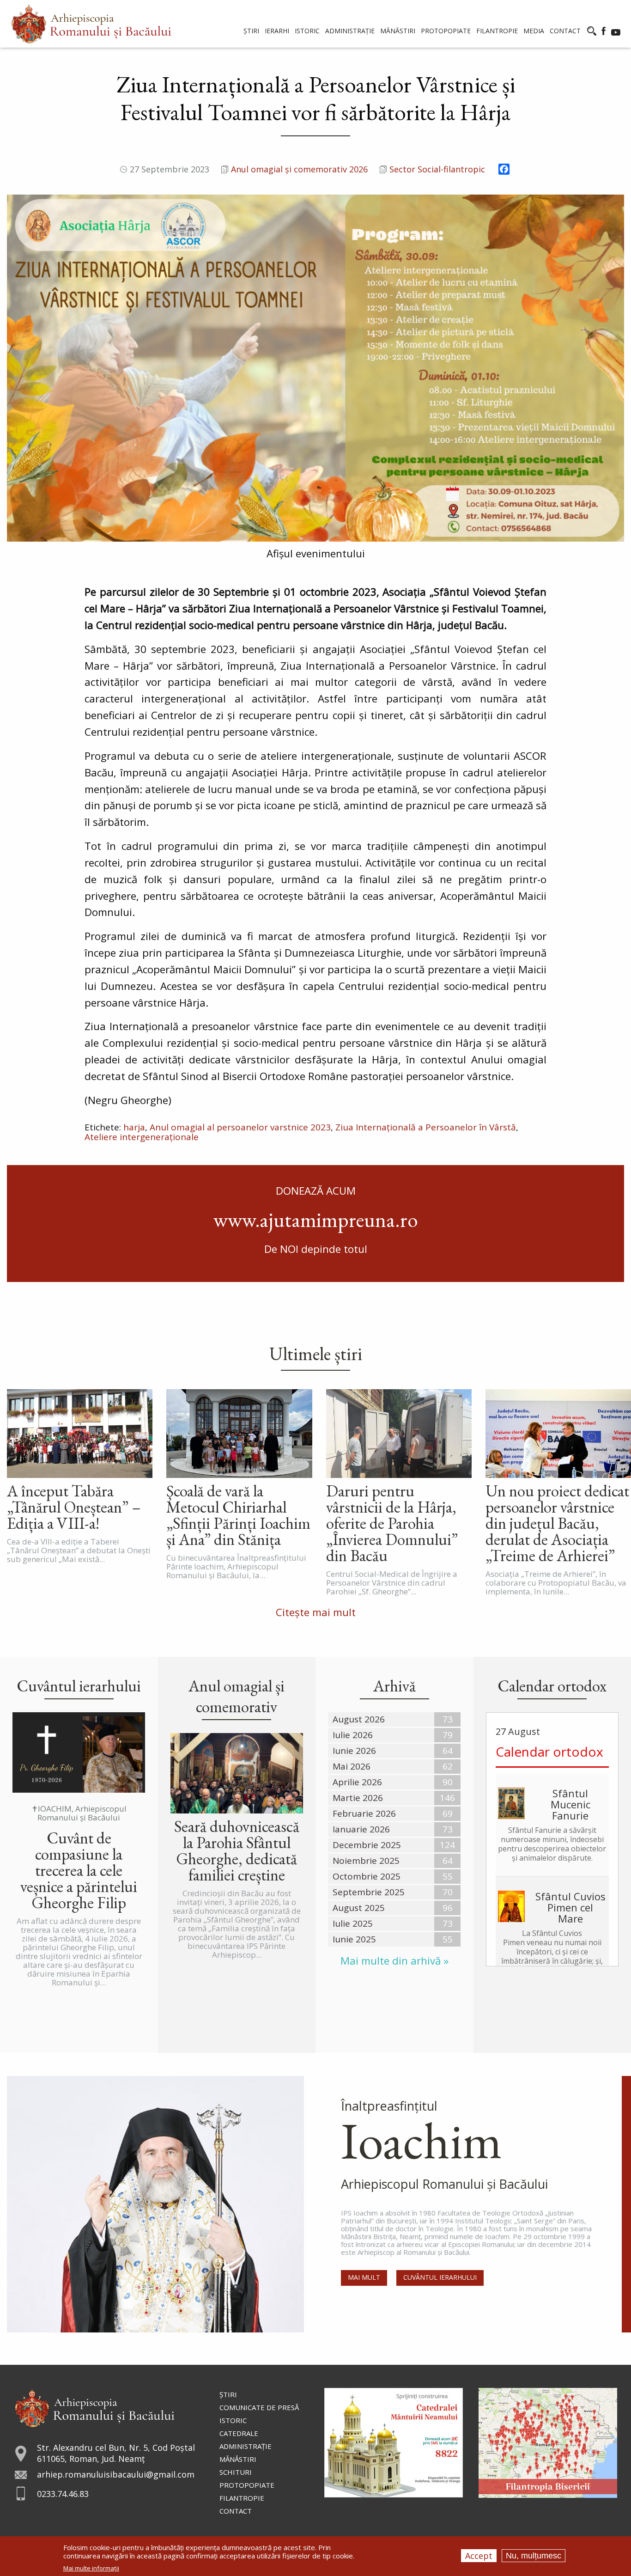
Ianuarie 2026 (361, 1829)
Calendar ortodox (549, 1752)
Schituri (236, 2472)
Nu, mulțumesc (534, 2556)
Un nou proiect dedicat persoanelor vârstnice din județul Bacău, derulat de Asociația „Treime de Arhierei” (557, 1523)
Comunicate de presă (259, 2407)
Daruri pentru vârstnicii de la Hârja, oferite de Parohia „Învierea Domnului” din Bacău (392, 1523)
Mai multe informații (91, 2568)
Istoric (233, 2420)
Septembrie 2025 (369, 1892)
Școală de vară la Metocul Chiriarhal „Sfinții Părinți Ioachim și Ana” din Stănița (238, 1515)
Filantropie (242, 2498)
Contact (236, 2511)
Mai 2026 (352, 1766)
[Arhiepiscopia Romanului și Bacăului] (94, 2407)
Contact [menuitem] (565, 31)
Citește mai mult (316, 1612)
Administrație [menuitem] (350, 31)
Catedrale (239, 2433)
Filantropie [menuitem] (497, 31)
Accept (479, 2556)
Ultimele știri (316, 1354)
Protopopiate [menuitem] (446, 31)
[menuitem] (91, 24)
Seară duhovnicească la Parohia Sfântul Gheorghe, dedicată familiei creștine (237, 1850)
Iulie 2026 (353, 1735)
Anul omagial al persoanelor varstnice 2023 (240, 1127)
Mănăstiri (238, 2459)
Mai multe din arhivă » (394, 1961)
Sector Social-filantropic (437, 169)
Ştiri (228, 2394)
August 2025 (359, 1908)
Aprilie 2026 (357, 1782)
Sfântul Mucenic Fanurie (570, 1804)
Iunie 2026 (354, 1751)
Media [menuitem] (534, 31)
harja (134, 1127)
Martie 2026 (358, 1798)
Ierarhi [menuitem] (277, 31)
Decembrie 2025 (367, 1845)
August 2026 (359, 1719)
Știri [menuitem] (251, 31)
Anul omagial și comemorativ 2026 (299, 169)
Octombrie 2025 (367, 1876)
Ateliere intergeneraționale (142, 1137)
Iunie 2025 (354, 1939)
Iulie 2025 (353, 1923)
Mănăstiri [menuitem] (398, 31)
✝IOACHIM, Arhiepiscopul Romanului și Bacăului (79, 1813)
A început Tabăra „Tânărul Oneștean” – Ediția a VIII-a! (74, 1507)
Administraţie (246, 2446)
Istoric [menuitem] (307, 31)
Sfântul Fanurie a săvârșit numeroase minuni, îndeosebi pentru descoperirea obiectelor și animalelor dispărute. (552, 1844)
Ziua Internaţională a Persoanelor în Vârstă (426, 1127)
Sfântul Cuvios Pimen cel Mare (570, 1907)
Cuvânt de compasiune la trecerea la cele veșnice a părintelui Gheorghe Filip (79, 1870)
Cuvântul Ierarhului (440, 2277)
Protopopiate (247, 2485)
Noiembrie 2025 (366, 1861)
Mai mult (364, 2277)
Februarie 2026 (364, 1813)
